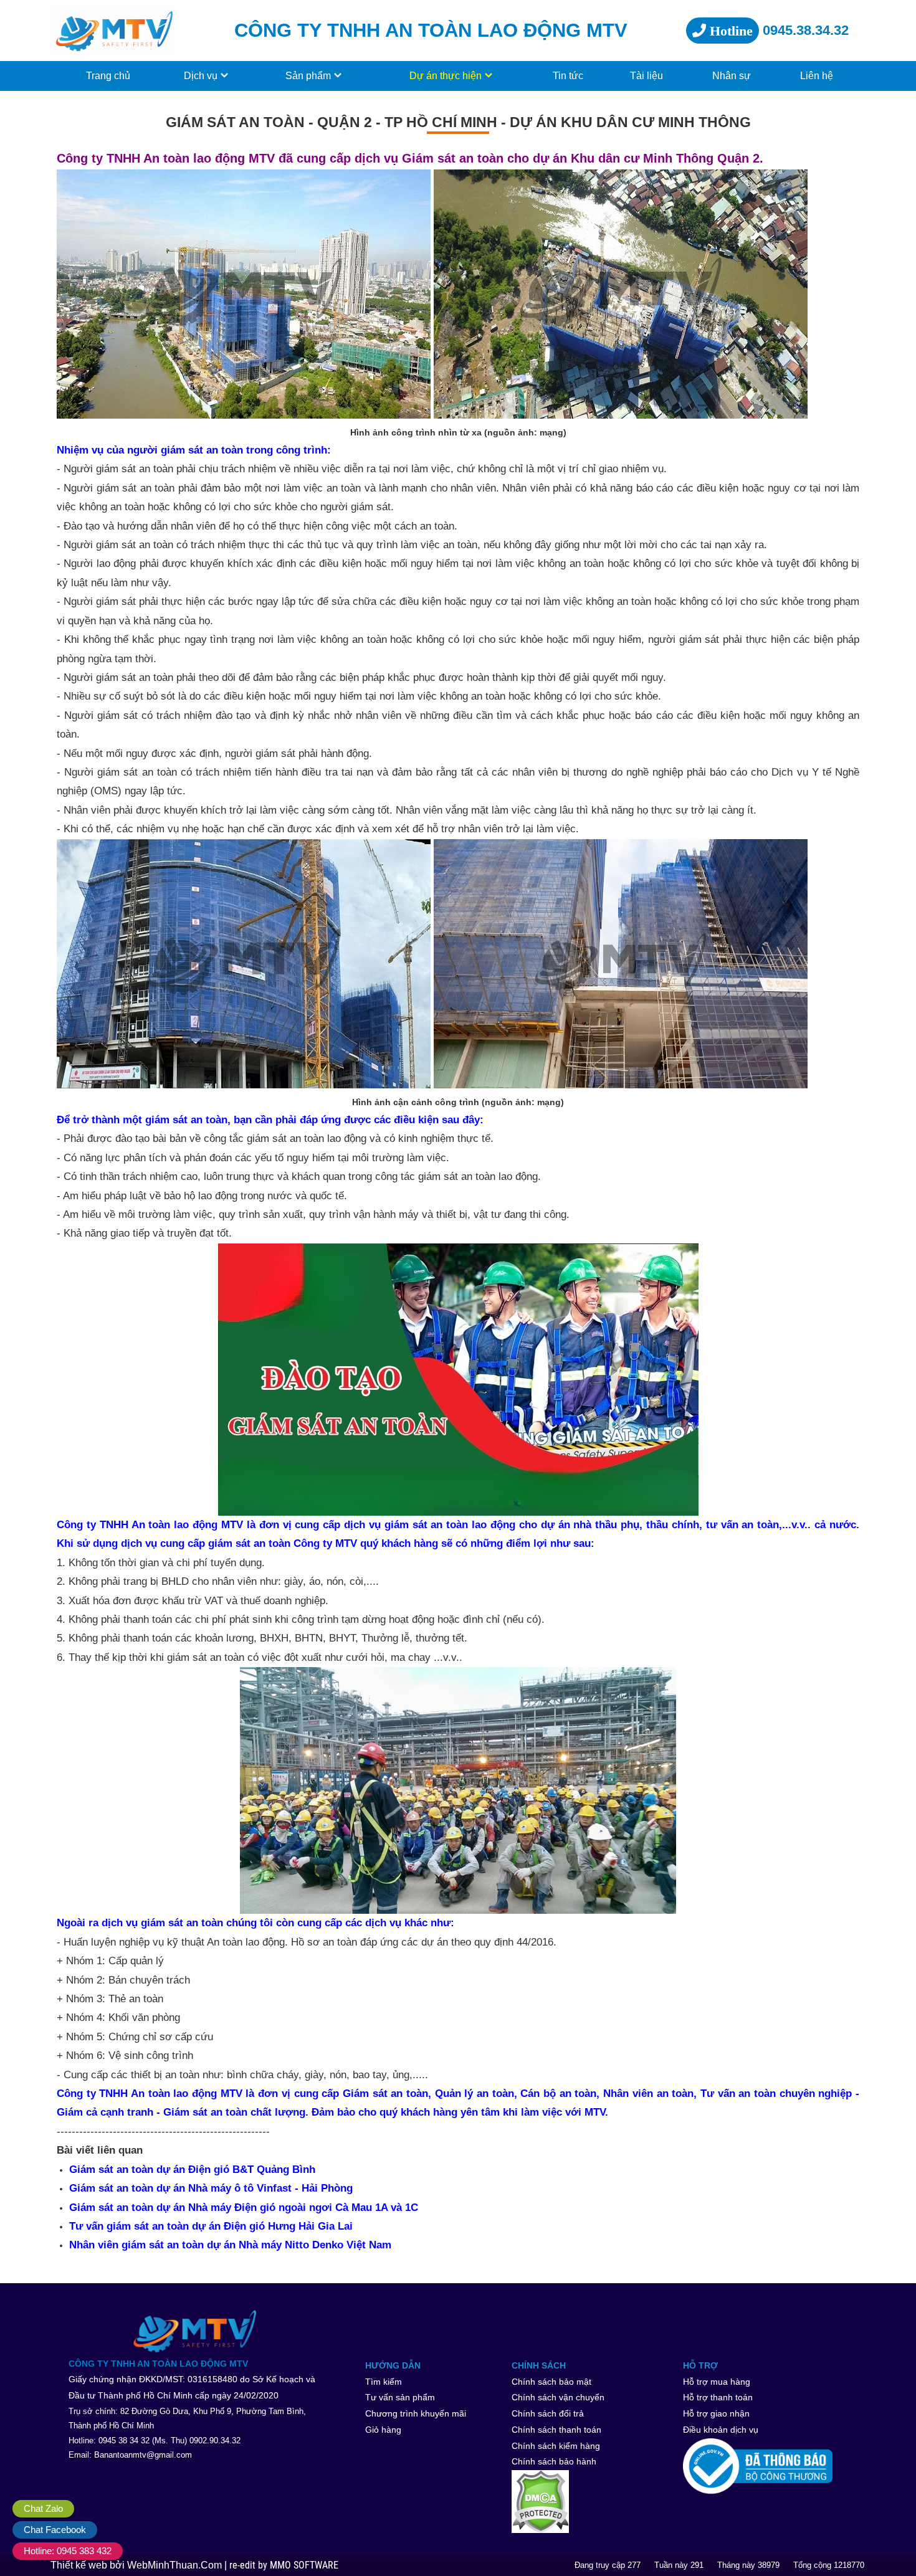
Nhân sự (732, 76)
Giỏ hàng (383, 2430)
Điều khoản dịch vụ (721, 2430)
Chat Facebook (55, 2530)
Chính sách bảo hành (554, 2461)
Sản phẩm (308, 76)
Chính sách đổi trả (548, 2413)
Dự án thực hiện (446, 76)
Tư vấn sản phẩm (400, 2397)
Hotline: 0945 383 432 (68, 2551)
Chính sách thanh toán (556, 2430)
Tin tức (568, 76)
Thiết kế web (80, 2565)
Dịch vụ (201, 76)
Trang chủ (108, 76)
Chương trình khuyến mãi (416, 2413)
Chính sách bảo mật (551, 2382)
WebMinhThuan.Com (176, 2565)
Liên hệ (817, 76)
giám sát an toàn (135, 469)
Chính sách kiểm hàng (556, 2446)
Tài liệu (646, 76)
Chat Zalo (43, 2508)
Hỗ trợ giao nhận (716, 2413)
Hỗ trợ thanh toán (718, 2397)
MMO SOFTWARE (304, 2565)
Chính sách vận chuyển (558, 2397)
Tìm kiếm (384, 2382)
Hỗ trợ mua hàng (717, 2382)
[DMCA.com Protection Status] (594, 2502)
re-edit (244, 2565)
